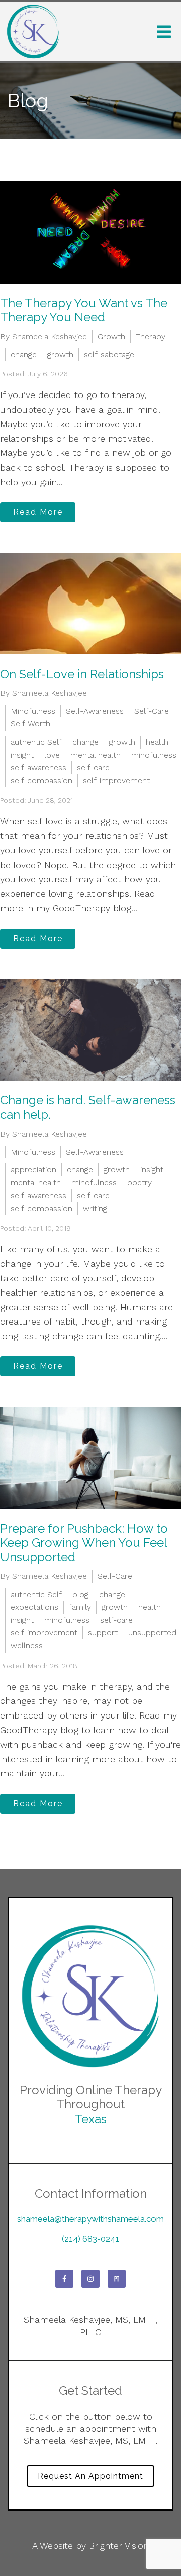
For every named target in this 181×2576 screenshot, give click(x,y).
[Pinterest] (117, 2279)
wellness (27, 1646)
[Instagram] (90, 2279)
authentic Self (36, 742)
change (24, 354)
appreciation (33, 1170)
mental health (96, 755)
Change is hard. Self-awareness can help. (88, 1107)
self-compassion (41, 781)
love (52, 755)
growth (60, 354)
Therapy (151, 336)
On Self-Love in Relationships (82, 674)
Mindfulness (33, 711)
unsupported (152, 1633)
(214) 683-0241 (90, 2239)
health (157, 742)
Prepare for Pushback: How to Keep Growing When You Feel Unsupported (84, 1543)
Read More (38, 512)
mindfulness (154, 755)
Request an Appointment (90, 2476)
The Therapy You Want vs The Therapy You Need (84, 310)
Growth (111, 336)
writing (95, 1208)
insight (22, 755)
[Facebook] (64, 2279)
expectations (34, 1607)
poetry (140, 1183)
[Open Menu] (164, 32)
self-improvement (116, 781)
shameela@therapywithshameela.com (90, 2219)
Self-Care (152, 711)
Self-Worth (30, 724)
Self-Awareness (95, 711)
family (80, 1607)
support (103, 1633)
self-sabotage (109, 354)
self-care (93, 768)
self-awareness (38, 768)
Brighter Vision (119, 2546)
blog (80, 1594)
